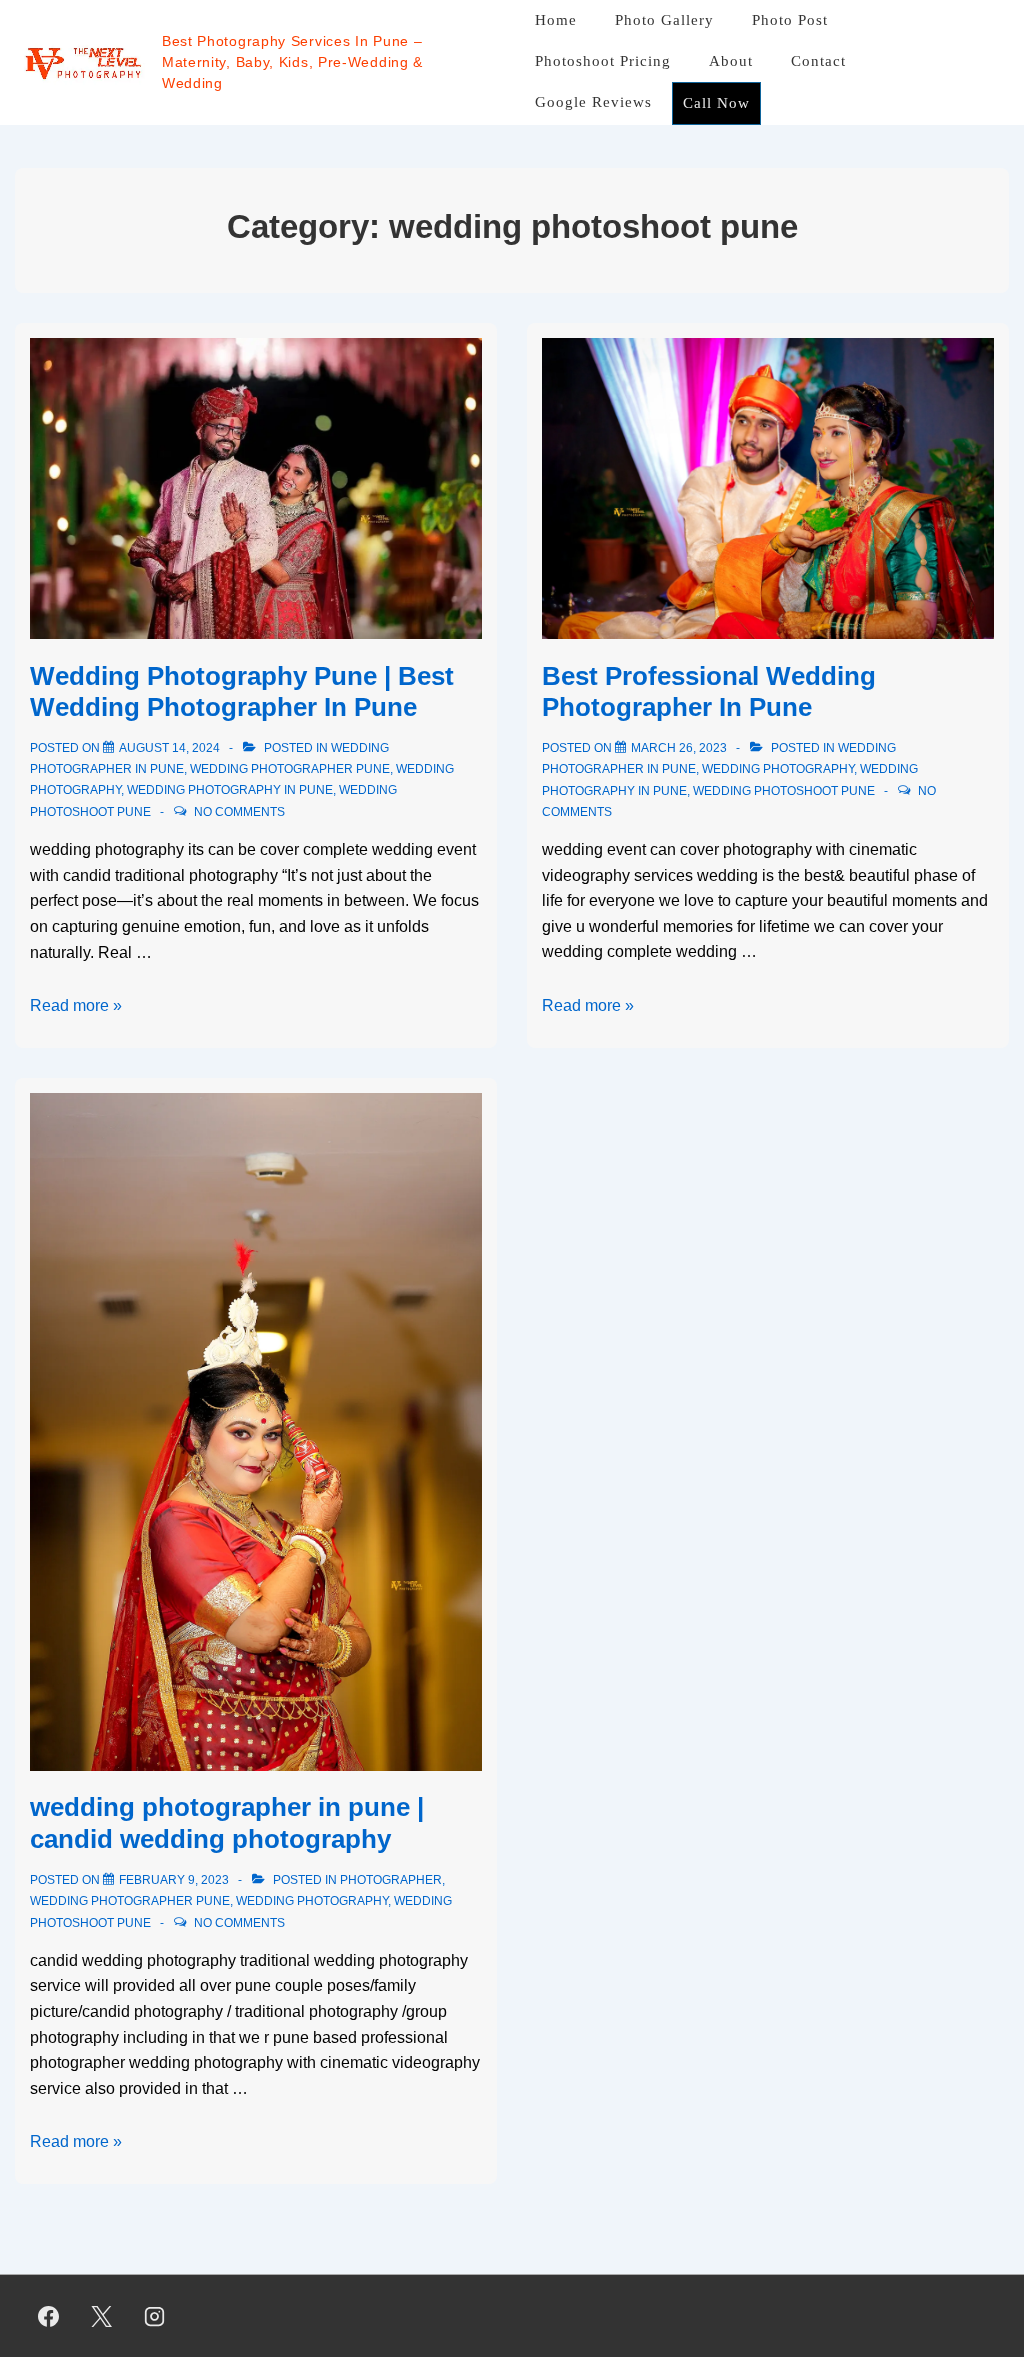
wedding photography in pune (230, 790)
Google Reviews (593, 102)
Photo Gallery (664, 20)
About (731, 61)
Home (556, 20)
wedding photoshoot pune (784, 791)
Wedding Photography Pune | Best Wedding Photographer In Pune (242, 691)
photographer (391, 1880)
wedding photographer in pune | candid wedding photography (227, 1822)
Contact (818, 61)
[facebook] (49, 2316)
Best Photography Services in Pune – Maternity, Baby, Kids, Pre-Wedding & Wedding (292, 62)
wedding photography (778, 769)
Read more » (76, 1005)
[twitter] (102, 2316)
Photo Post (790, 20)
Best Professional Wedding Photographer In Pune (709, 691)
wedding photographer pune (290, 769)
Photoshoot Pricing (603, 61)
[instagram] (155, 2316)
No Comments (239, 812)
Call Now (716, 103)
